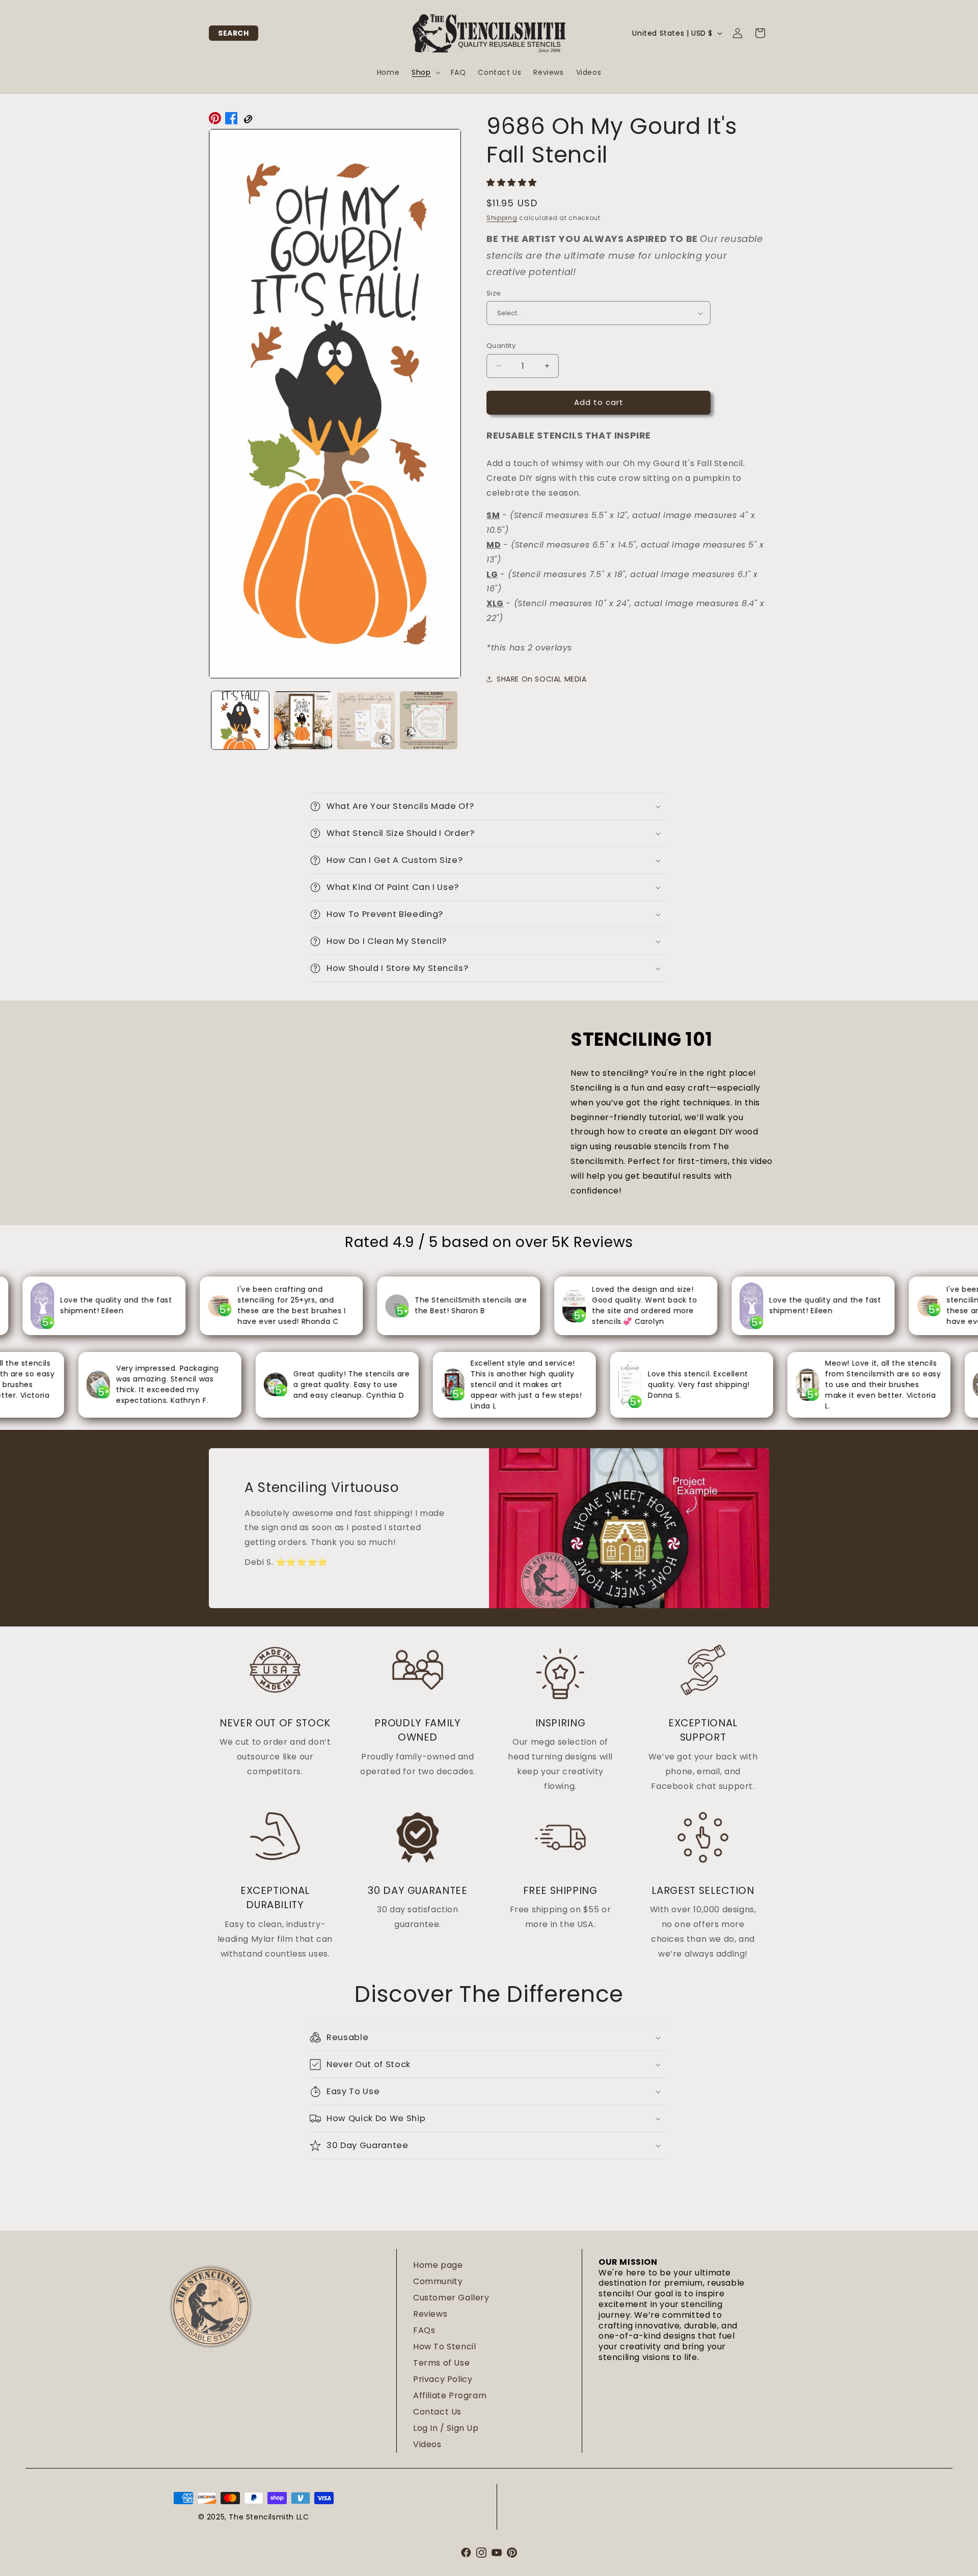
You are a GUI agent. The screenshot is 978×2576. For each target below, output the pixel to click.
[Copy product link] (248, 121)
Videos (427, 2444)
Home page (438, 2265)
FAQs (424, 2330)
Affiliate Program (450, 2395)
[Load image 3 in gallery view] (366, 720)
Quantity (501, 346)
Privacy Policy (443, 2379)
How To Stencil (444, 2347)
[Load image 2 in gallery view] (303, 720)
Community (438, 2281)
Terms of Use (441, 2363)
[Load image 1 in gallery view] (240, 720)
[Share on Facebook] (231, 121)
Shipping (502, 218)
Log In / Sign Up (446, 2428)
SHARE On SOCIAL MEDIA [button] (542, 679)
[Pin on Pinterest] (215, 121)
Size (494, 293)
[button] (234, 33)
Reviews (430, 2314)
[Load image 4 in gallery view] (429, 720)
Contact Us (437, 2412)
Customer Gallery (451, 2298)
